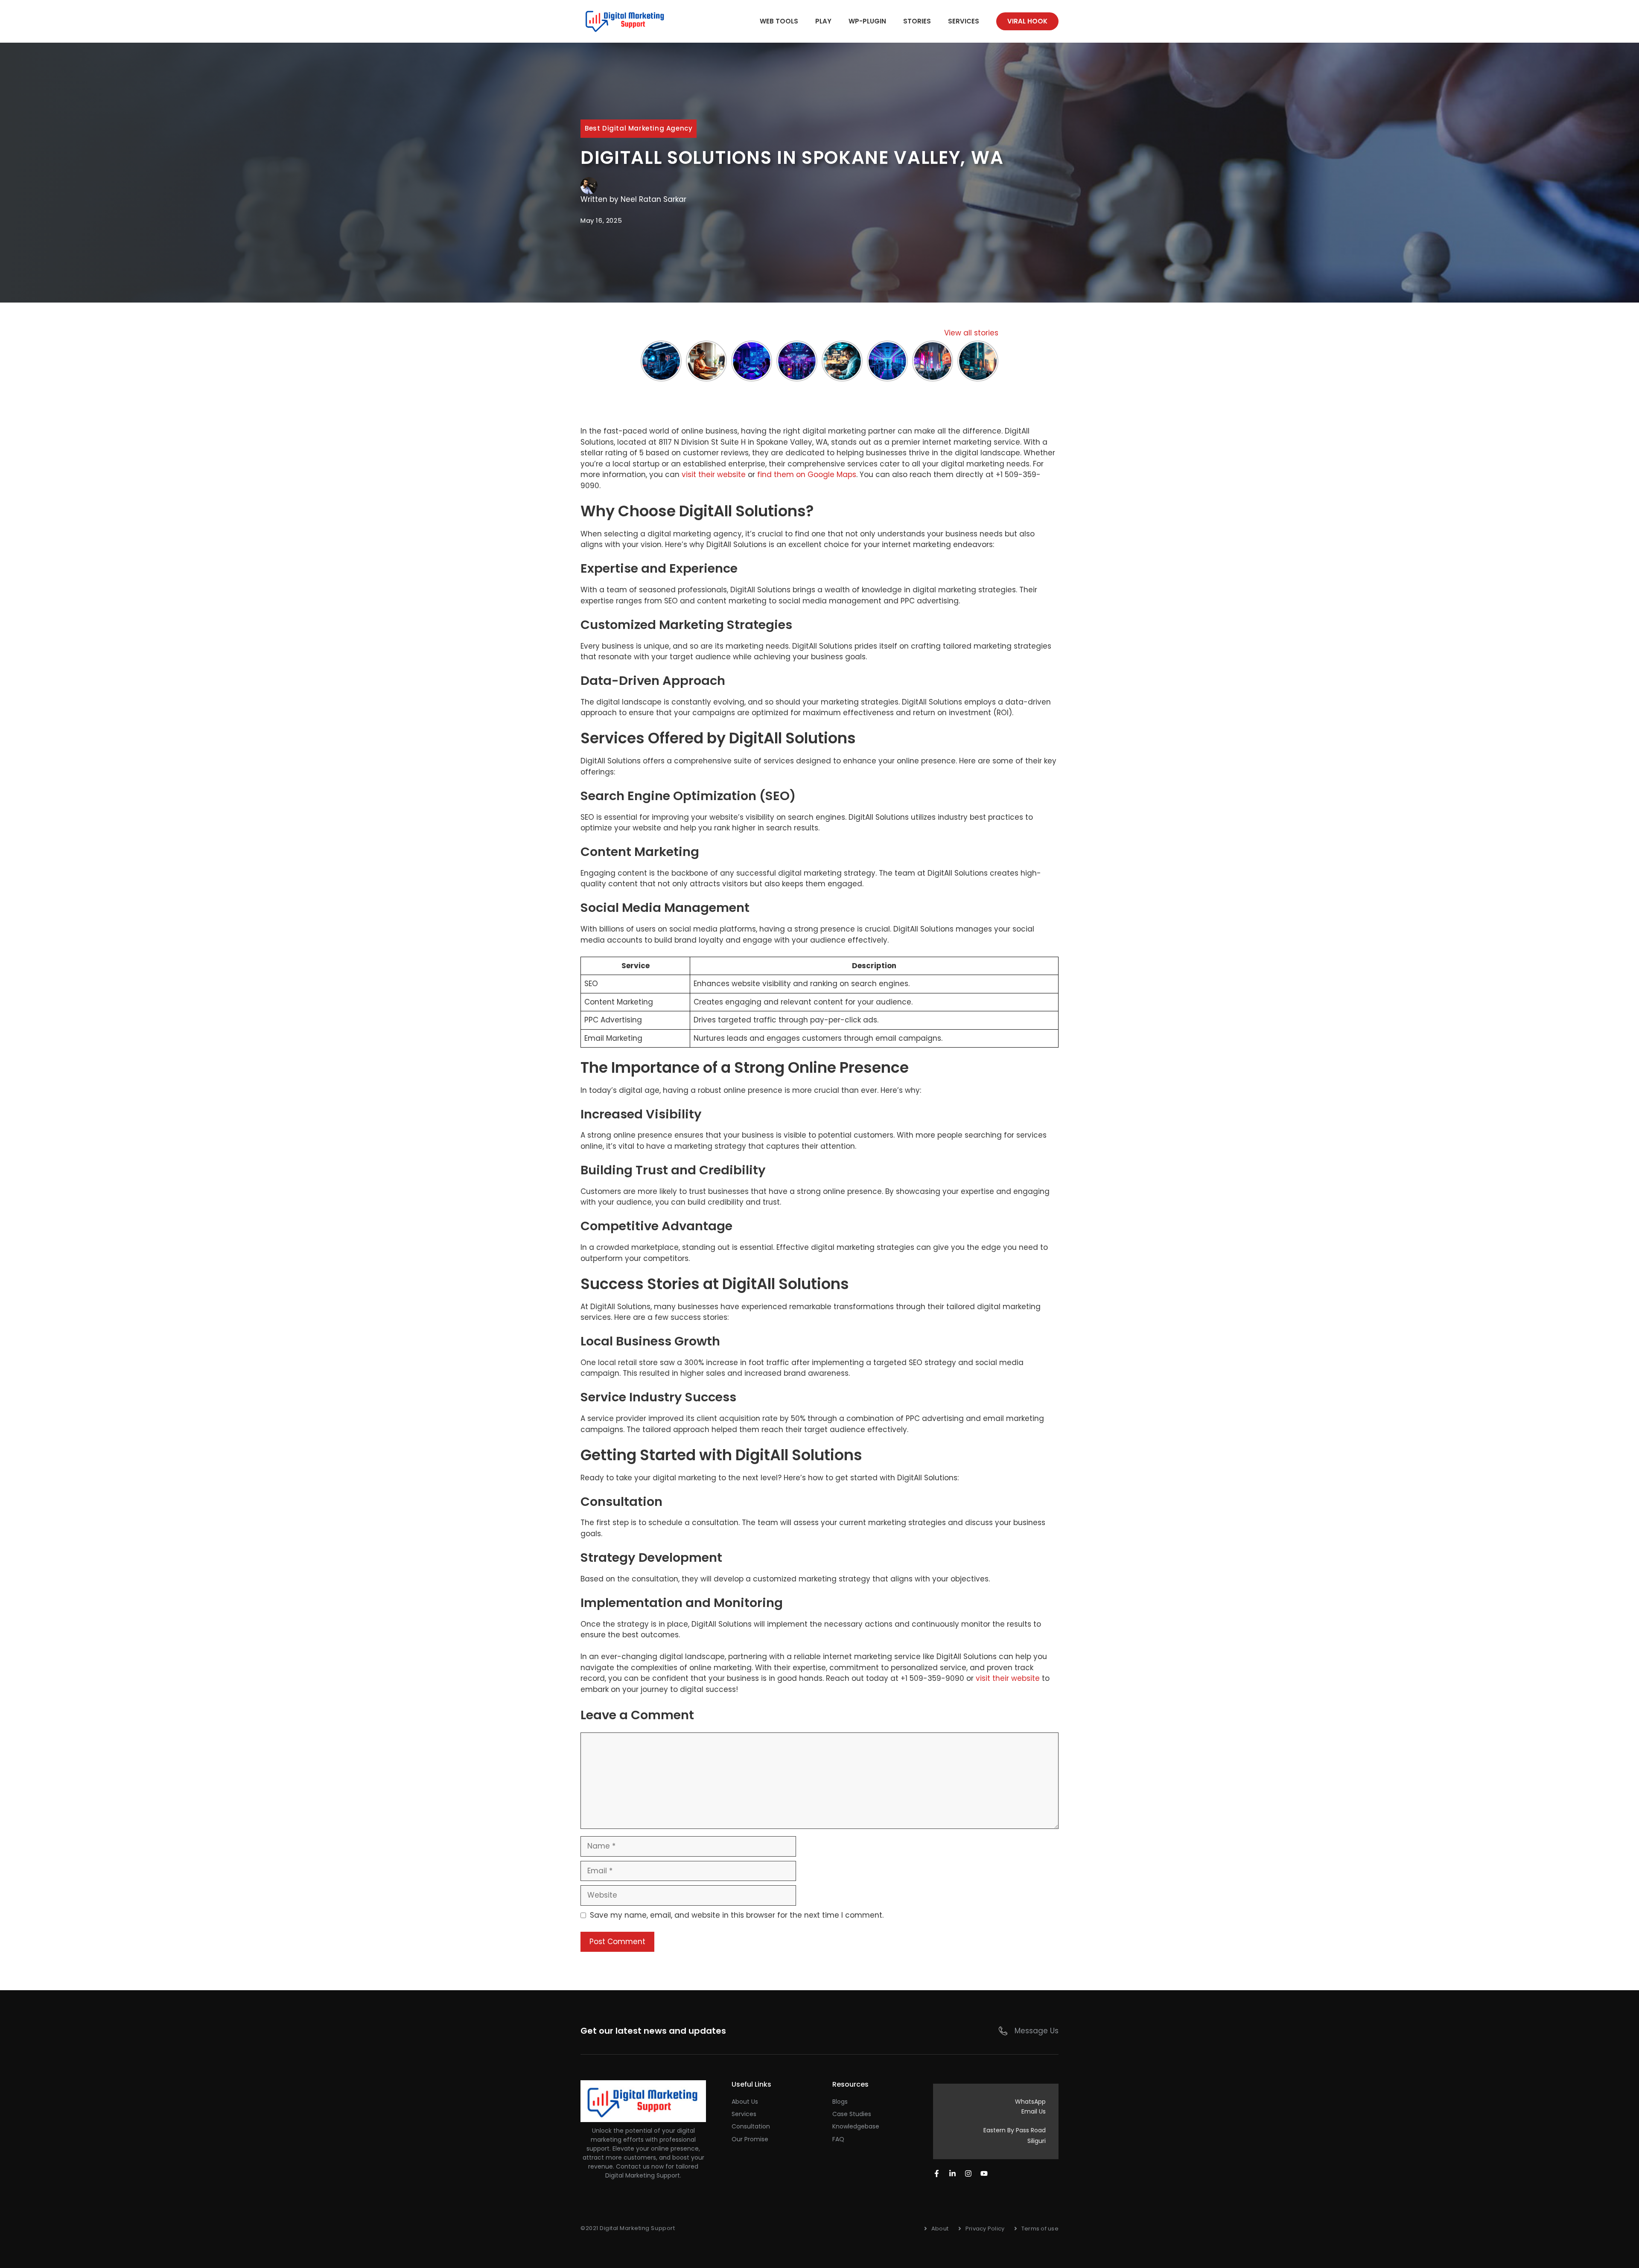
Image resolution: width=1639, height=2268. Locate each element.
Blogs (840, 2102)
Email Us (1034, 2111)
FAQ (838, 2139)
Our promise (750, 2139)
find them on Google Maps (807, 475)
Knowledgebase (856, 2126)
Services (964, 21)
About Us (745, 2102)
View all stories (971, 333)
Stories (917, 21)
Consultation (751, 2126)
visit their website (714, 475)
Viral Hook (1027, 21)
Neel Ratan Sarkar (653, 199)
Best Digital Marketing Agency (639, 128)
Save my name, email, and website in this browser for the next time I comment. (737, 1915)
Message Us (1037, 2031)
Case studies (852, 2114)
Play (823, 21)
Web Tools (779, 21)
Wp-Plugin (867, 21)
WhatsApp (1030, 2102)
